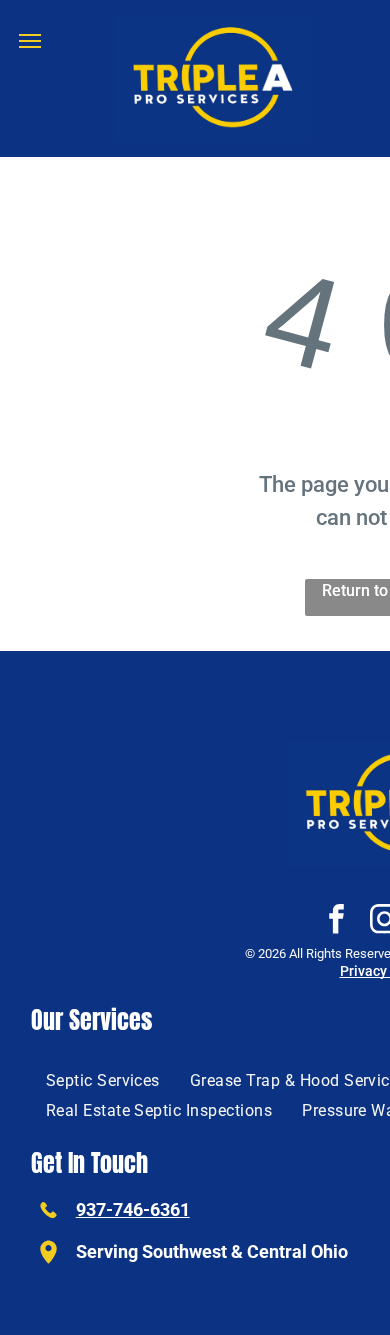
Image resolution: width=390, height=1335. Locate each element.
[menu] (30, 41)
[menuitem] (103, 1080)
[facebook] (336, 921)
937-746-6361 (133, 1209)
